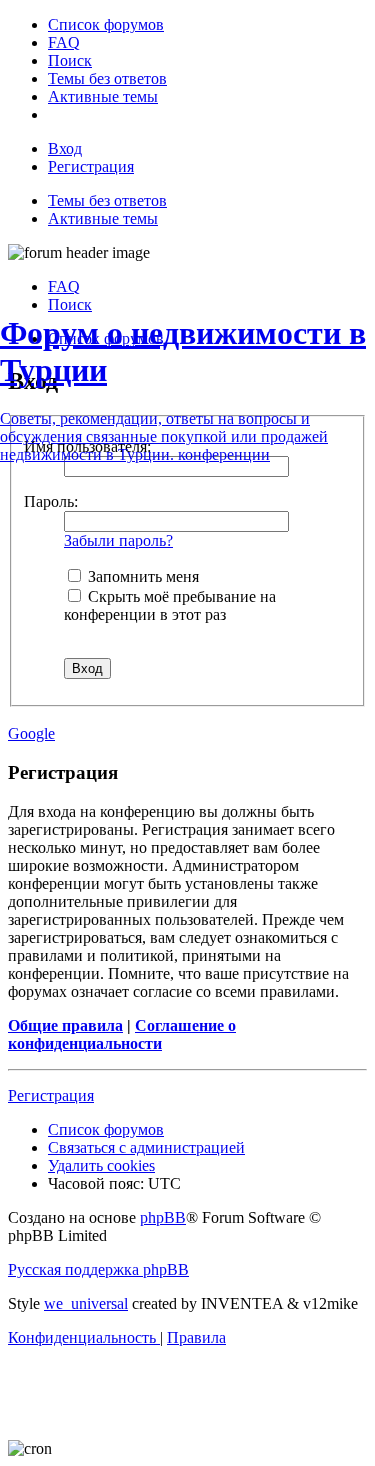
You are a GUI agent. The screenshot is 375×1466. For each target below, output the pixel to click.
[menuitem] (106, 24)
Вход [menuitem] (65, 148)
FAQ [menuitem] (64, 286)
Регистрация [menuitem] (91, 166)
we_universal (86, 1303)
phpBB (163, 1217)
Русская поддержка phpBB (98, 1269)
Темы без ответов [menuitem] (107, 200)
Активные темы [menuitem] (103, 218)
